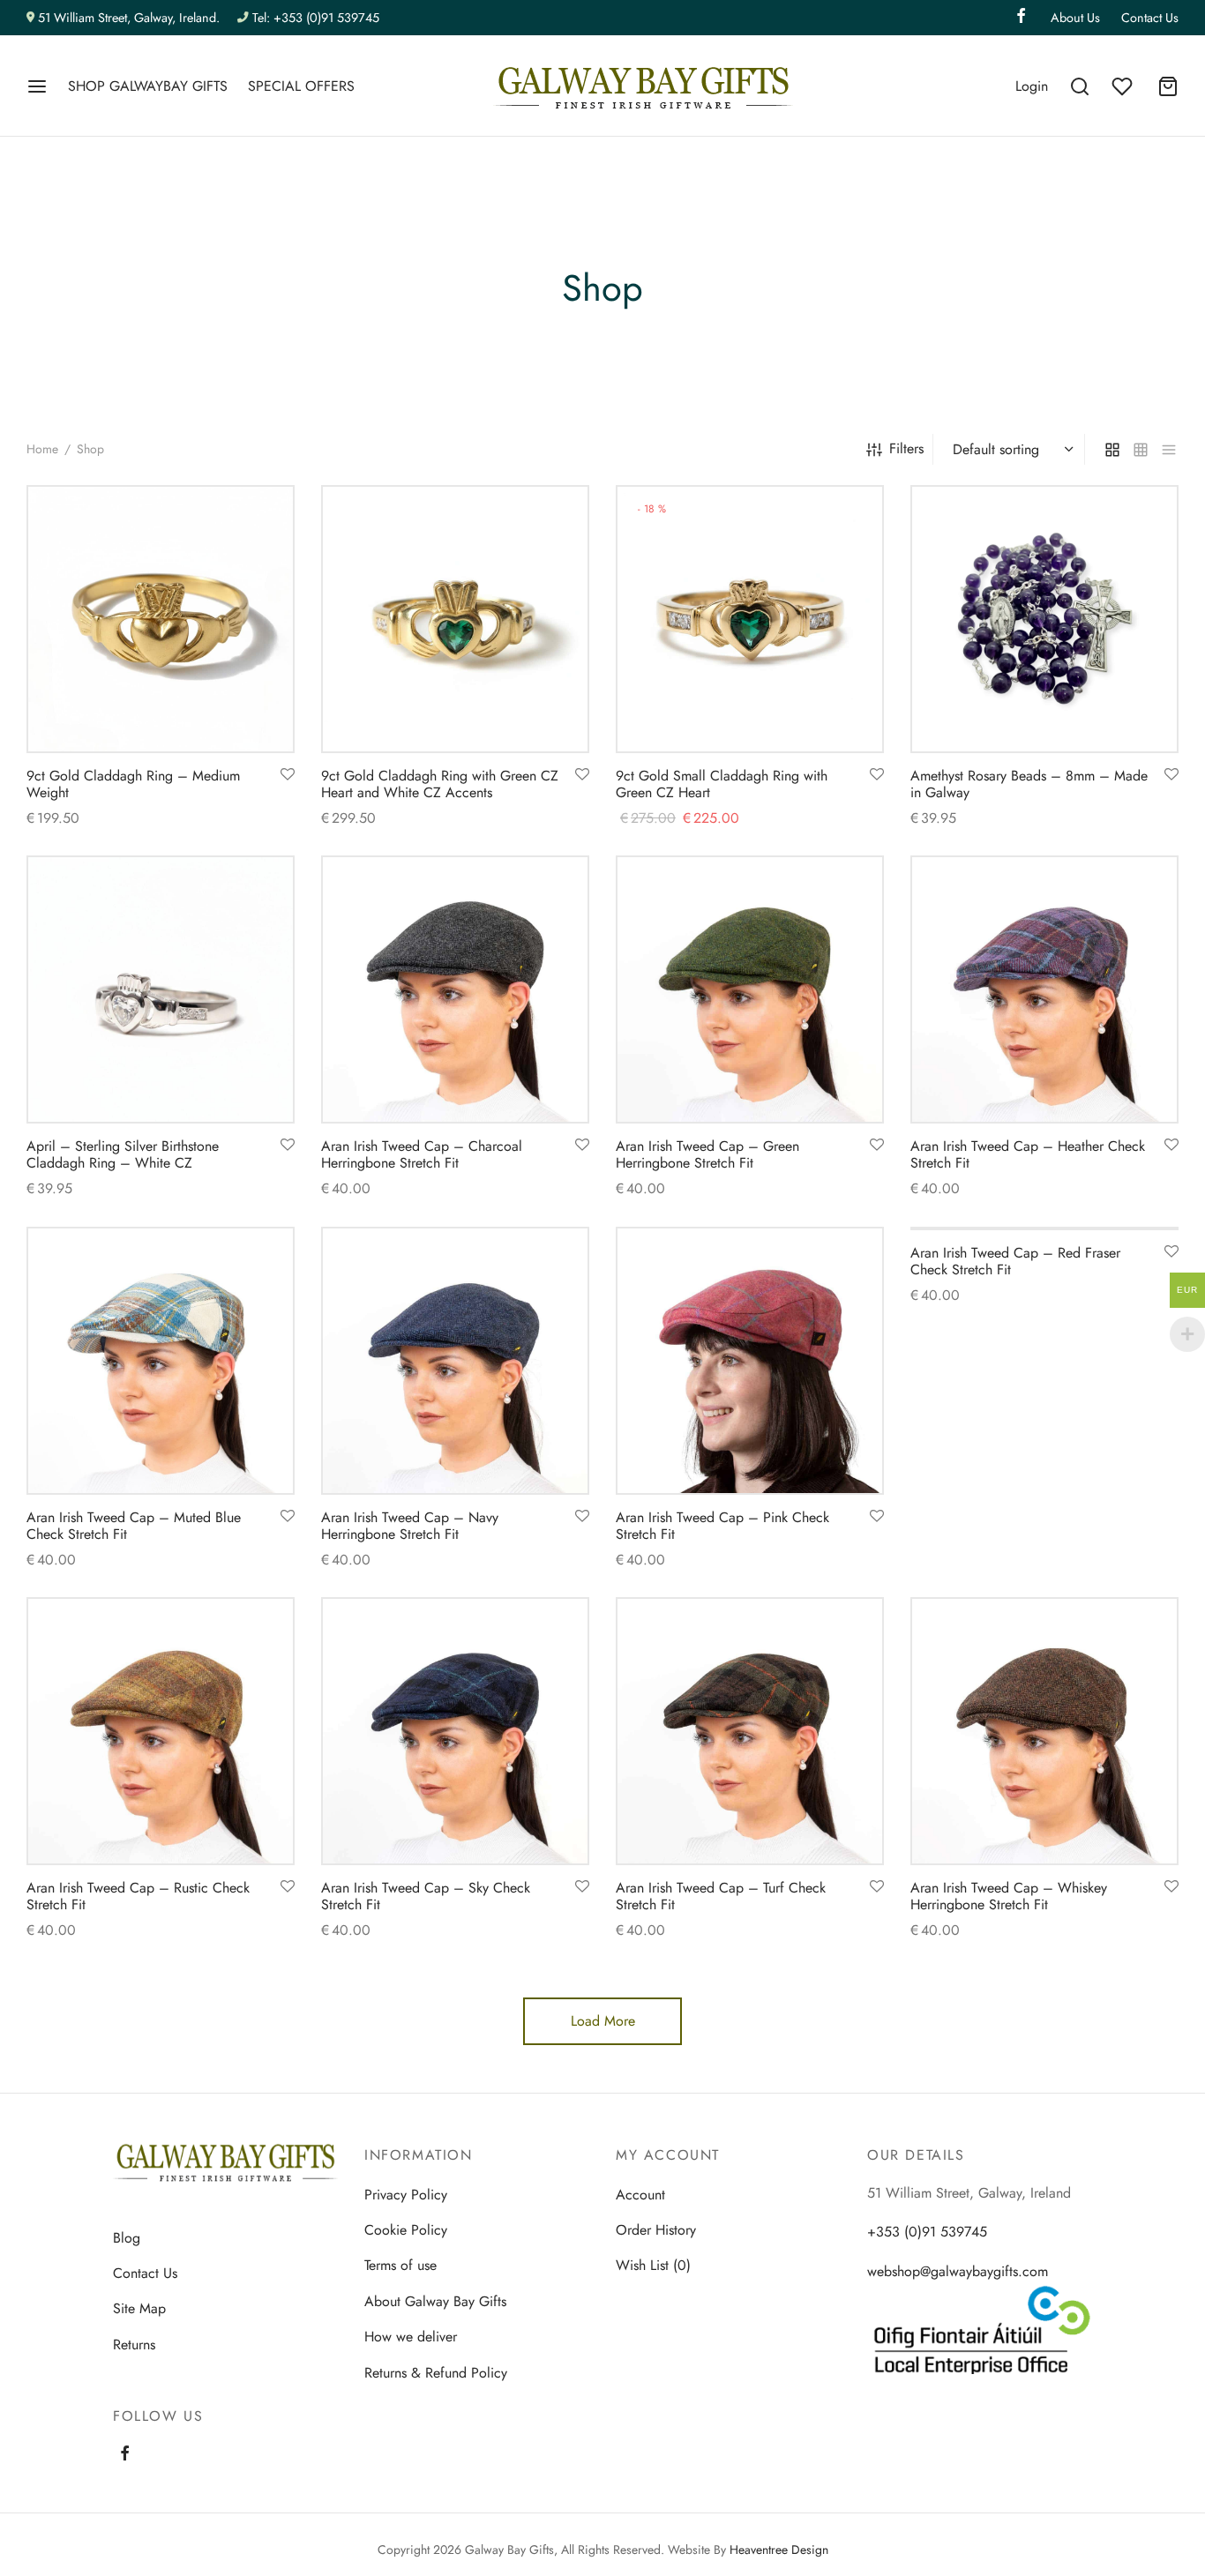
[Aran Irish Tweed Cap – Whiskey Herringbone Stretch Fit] (1044, 1731)
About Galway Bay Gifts (435, 2301)
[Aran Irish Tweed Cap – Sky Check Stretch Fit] (455, 1731)
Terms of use (400, 2265)
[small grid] (1141, 449)
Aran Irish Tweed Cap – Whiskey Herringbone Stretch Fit (1009, 1896)
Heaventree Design (779, 2550)
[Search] (1080, 86)
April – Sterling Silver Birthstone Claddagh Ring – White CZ (123, 1154)
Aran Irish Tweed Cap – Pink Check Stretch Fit (722, 1526)
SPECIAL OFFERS (301, 86)
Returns (134, 2345)
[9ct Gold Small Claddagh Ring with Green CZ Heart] (750, 619)
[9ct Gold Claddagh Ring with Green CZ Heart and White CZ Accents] (455, 619)
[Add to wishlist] (288, 775)
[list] (1169, 449)
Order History (656, 2230)
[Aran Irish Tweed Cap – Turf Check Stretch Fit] (750, 1731)
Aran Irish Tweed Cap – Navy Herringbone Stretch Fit (410, 1526)
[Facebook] (125, 2455)
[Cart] (1168, 86)
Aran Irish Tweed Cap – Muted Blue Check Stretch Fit (134, 1526)
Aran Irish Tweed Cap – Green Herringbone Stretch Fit (707, 1154)
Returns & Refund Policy (436, 2373)
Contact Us (1150, 18)
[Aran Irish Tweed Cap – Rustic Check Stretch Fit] (161, 1731)
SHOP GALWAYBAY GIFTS (148, 86)
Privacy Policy (406, 2195)
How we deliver (411, 2337)
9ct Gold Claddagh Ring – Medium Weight (133, 784)
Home (42, 449)
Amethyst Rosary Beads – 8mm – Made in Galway (1029, 784)
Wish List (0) (653, 2265)
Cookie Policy (406, 2230)
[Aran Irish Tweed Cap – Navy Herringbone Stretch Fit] (455, 1361)
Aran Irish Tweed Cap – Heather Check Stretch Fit (1028, 1154)
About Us (1075, 18)
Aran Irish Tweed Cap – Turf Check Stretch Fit (721, 1896)
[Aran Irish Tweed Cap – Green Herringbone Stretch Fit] (750, 989)
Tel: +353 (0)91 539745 (316, 18)
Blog (127, 2238)
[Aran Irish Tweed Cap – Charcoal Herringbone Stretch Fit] (455, 989)
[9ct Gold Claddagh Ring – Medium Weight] (161, 619)
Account (640, 2195)
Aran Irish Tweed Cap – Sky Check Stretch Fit (426, 1896)
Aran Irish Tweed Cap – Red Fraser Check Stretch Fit (1015, 1261)
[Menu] (37, 86)
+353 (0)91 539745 (927, 2232)
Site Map (139, 2308)
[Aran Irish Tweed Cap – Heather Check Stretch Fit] (1044, 989)
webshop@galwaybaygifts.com (958, 2271)
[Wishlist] (1124, 86)
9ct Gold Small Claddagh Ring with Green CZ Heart (722, 784)
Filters (906, 448)
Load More (603, 2021)
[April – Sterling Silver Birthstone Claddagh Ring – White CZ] (161, 989)
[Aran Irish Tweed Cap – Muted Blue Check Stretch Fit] (161, 1361)
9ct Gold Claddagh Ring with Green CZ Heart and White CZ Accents (440, 784)
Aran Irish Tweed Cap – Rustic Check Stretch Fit (138, 1896)
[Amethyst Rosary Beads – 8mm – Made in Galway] (1044, 619)
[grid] (1112, 449)
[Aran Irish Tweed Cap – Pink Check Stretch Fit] (750, 1361)
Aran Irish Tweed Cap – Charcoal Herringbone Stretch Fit (422, 1154)
